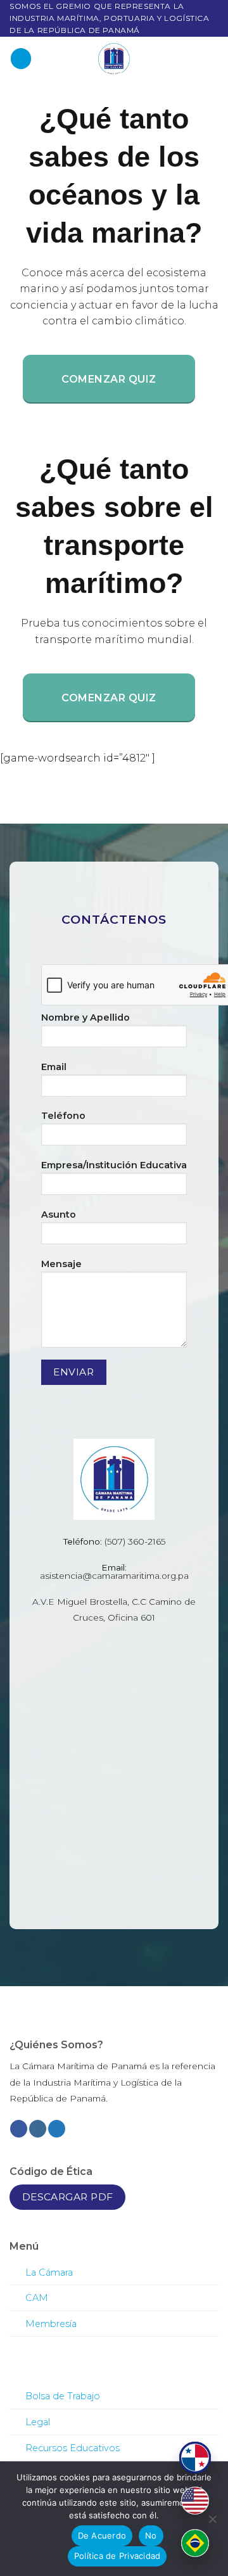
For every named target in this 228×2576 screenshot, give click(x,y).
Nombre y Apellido (85, 1017)
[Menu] (21, 59)
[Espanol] (195, 2458)
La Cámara (49, 2273)
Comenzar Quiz (109, 379)
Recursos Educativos (73, 2448)
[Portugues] (195, 2543)
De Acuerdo (102, 2535)
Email (54, 1067)
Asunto (59, 1215)
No (151, 2535)
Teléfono (63, 1116)
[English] (195, 2501)
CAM (37, 2298)
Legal (38, 2422)
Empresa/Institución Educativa (114, 1165)
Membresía (51, 2324)
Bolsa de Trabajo (63, 2396)
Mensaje (61, 1264)
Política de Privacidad (117, 2556)
